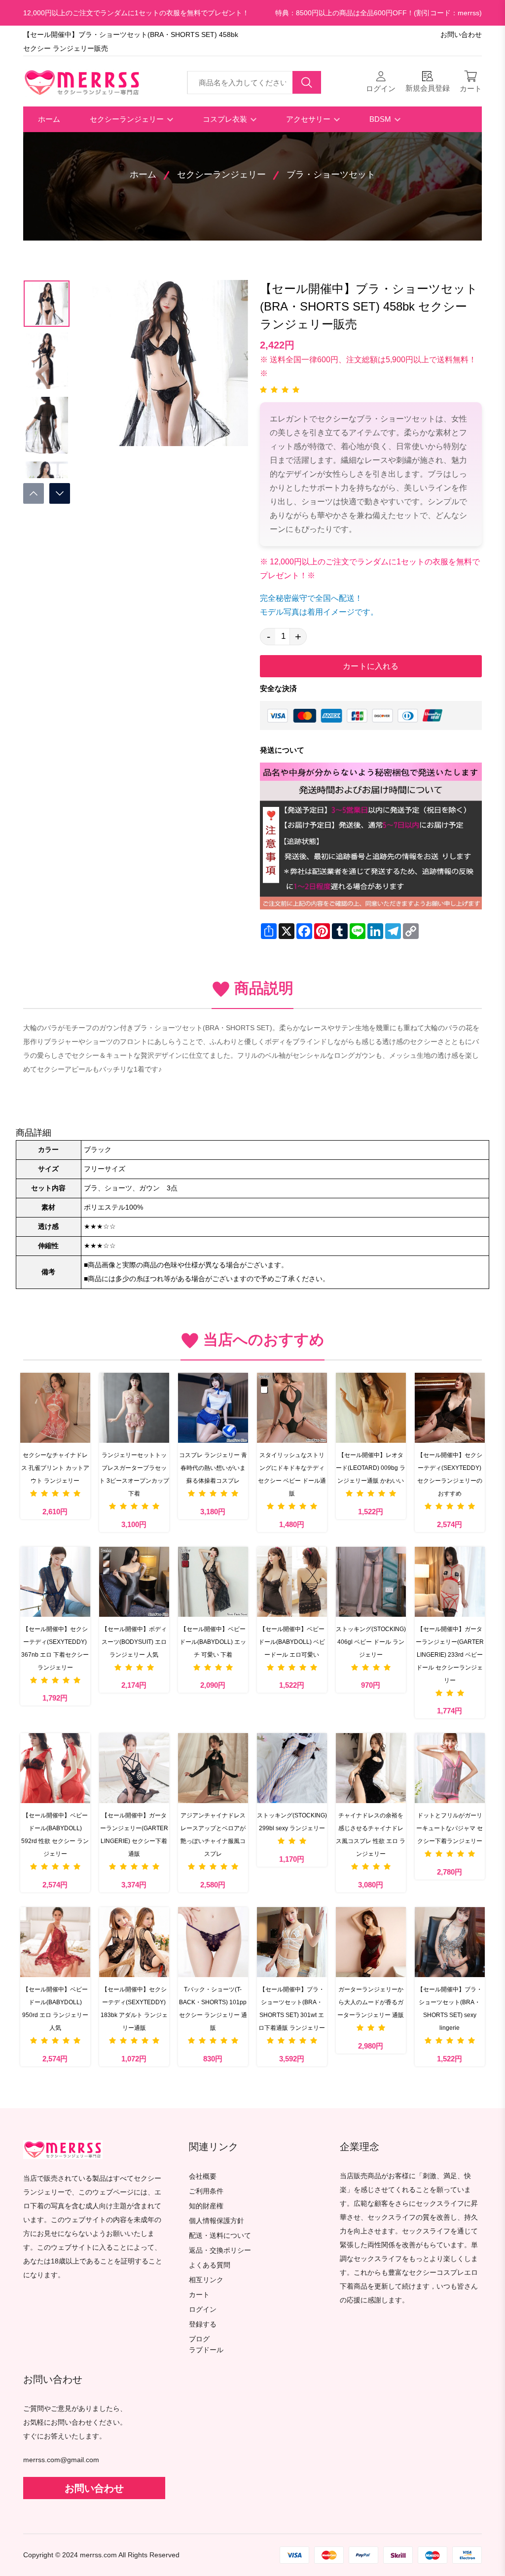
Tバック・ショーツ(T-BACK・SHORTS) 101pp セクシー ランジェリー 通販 (213, 2009)
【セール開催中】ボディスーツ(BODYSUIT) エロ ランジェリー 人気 (134, 1642)
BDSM (381, 119)
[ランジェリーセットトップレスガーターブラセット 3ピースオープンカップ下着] (134, 1408)
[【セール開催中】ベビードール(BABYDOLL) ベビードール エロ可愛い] (292, 1582)
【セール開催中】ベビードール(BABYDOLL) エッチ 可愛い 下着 (213, 1642)
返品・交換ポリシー (220, 2250)
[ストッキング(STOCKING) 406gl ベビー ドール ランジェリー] (371, 1582)
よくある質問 (210, 2265)
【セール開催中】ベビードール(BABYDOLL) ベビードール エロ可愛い (292, 1642)
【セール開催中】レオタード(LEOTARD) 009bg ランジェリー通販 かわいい (371, 1468)
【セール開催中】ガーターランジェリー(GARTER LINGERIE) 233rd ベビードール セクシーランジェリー (450, 1655)
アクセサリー (309, 119)
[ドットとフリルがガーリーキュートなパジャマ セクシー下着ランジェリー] (450, 1768)
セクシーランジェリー (128, 119)
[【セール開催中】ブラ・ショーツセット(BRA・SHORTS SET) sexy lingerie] (450, 1942)
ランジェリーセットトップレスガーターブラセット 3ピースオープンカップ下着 (134, 1474)
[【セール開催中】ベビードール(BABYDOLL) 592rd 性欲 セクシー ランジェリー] (55, 1768)
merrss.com (98, 2555)
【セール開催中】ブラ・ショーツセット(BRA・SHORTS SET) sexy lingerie (450, 2009)
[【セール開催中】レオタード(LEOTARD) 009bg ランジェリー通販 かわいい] (371, 1408)
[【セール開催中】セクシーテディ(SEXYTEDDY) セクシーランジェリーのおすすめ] (450, 1408)
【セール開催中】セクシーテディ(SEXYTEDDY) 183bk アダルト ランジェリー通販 (134, 2009)
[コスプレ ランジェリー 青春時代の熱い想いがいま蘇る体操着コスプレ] (213, 1408)
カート (199, 2295)
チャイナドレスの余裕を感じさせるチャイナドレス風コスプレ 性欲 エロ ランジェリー (371, 1835)
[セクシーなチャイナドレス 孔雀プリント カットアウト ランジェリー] (55, 1408)
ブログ (199, 2339)
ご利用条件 (206, 2191)
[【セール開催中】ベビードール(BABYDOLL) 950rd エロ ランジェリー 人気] (55, 1942)
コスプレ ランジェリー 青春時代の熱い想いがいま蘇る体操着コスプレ (213, 1468)
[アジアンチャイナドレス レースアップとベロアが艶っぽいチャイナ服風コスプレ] (213, 1768)
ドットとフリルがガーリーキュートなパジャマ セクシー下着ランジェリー (450, 1828)
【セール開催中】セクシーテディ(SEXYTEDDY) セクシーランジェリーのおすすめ (450, 1474)
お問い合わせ (461, 35)
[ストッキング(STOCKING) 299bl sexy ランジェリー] (292, 1768)
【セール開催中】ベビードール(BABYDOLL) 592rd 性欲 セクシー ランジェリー (55, 1835)
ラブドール (206, 2350)
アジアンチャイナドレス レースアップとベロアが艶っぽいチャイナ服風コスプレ (213, 1835)
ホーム (49, 119)
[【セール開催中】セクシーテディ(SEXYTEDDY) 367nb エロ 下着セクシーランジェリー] (55, 1582)
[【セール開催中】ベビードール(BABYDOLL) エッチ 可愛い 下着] (213, 1582)
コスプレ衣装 (226, 119)
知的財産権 (206, 2206)
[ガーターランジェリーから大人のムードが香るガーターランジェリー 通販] (371, 1942)
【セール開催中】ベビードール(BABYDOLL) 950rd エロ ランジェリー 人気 (55, 2009)
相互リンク (206, 2280)
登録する (203, 2324)
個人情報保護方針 (216, 2221)
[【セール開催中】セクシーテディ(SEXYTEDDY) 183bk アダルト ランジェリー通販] (134, 1942)
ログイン (203, 2310)
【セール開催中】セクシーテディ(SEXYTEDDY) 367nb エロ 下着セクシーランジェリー (55, 1648)
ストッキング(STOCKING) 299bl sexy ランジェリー (292, 1822)
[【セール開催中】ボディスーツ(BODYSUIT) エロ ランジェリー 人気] (134, 1582)
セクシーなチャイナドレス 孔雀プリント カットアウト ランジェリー (55, 1468)
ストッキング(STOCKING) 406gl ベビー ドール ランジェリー (371, 1642)
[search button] (307, 82)
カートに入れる (371, 666)
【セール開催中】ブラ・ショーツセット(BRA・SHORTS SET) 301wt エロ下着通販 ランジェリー (292, 2009)
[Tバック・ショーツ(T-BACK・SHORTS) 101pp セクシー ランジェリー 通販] (213, 1942)
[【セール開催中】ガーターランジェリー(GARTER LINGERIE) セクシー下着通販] (134, 1768)
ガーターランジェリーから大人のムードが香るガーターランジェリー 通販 (371, 2002)
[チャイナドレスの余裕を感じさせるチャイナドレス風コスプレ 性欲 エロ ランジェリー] (371, 1768)
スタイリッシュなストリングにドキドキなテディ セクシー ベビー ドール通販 (292, 1474)
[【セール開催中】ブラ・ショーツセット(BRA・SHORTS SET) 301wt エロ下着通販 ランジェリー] (292, 1942)
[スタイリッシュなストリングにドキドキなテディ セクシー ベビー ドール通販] (292, 1408)
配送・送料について (220, 2236)
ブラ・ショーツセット (331, 174)
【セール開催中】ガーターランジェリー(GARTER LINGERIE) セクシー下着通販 (134, 1835)
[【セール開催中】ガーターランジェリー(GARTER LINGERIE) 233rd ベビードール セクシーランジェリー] (450, 1582)
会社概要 (203, 2176)
